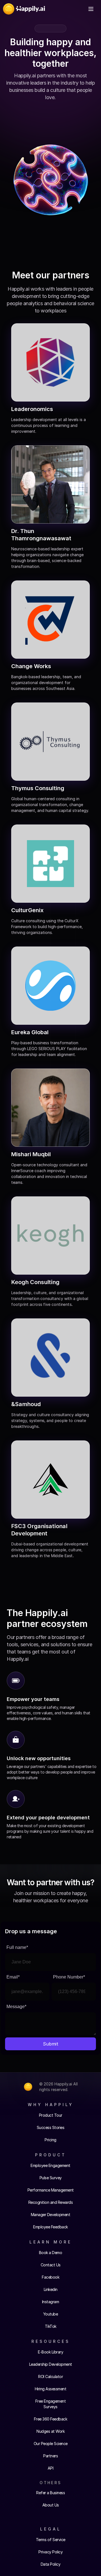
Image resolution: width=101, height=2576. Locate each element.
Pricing (50, 2140)
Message (16, 2006)
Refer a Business (50, 2493)
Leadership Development (51, 2364)
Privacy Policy (50, 2552)
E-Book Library (50, 2352)
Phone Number (69, 1977)
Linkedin (51, 2289)
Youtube (51, 2314)
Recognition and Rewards (51, 2202)
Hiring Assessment (51, 2389)
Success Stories (51, 2127)
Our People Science (51, 2444)
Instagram (51, 2302)
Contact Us (51, 2265)
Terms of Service (51, 2540)
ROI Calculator (50, 2377)
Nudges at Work (50, 2431)
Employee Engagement (50, 2165)
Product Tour (51, 2115)
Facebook (50, 2277)
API (51, 2468)
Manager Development (51, 2215)
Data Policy (51, 2564)
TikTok (51, 2326)
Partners (50, 2456)
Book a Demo (51, 2253)
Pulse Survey (51, 2178)
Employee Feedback (50, 2227)
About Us (51, 2505)
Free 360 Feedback (51, 2419)
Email (13, 1977)
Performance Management (51, 2190)
